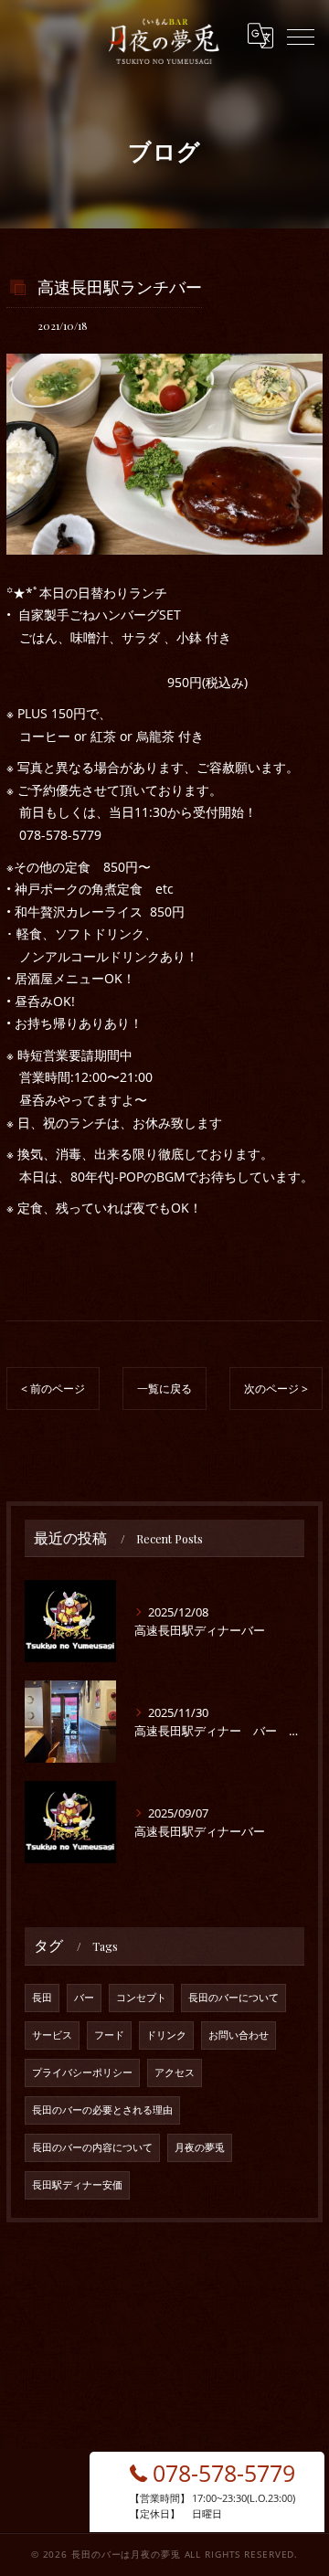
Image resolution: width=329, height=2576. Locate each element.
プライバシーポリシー (82, 2072)
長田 (42, 1998)
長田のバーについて (233, 1998)
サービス (52, 2035)
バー (84, 1998)
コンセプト (141, 1998)
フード (109, 2035)
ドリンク (166, 2035)
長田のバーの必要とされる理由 (102, 2110)
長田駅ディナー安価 (77, 2185)
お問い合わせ (239, 2035)
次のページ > (276, 1389)
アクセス (175, 2072)
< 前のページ (53, 1389)
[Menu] (301, 36)
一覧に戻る (164, 1389)
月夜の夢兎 (200, 2147)
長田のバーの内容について (92, 2147)
